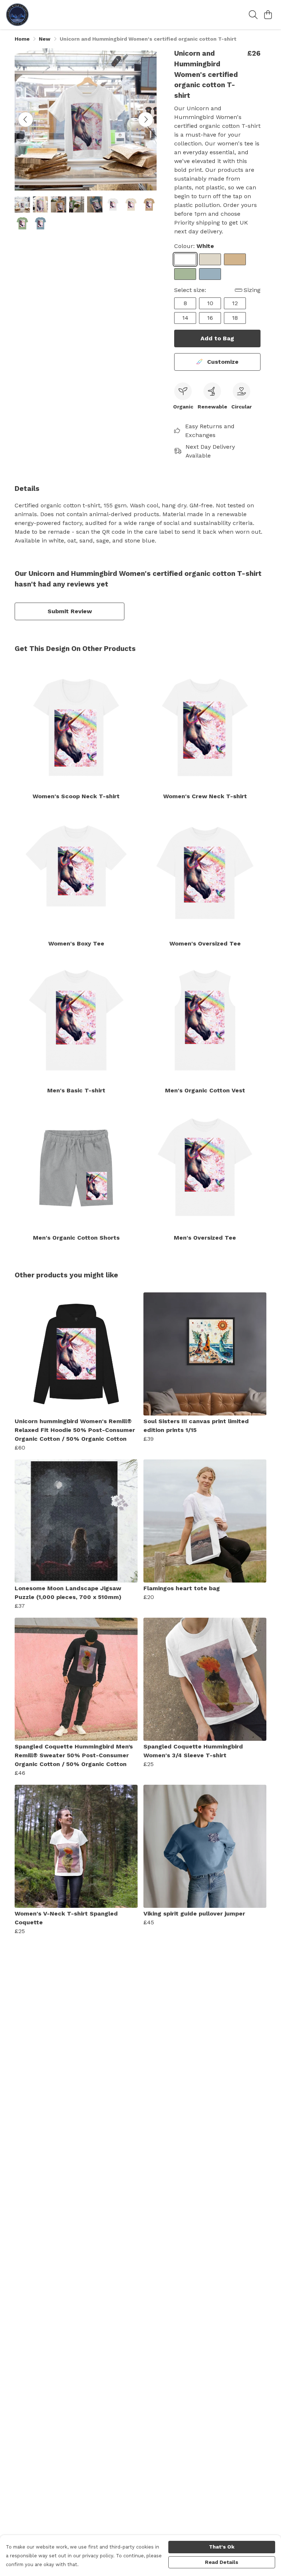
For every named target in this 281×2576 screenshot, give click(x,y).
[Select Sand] (235, 259)
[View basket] (268, 15)
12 (235, 303)
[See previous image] (26, 119)
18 (235, 318)
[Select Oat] (210, 259)
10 (210, 303)
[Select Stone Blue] (210, 274)
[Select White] (185, 259)
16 (210, 318)
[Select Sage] (185, 274)
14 (185, 318)
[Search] (253, 15)
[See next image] (146, 119)
